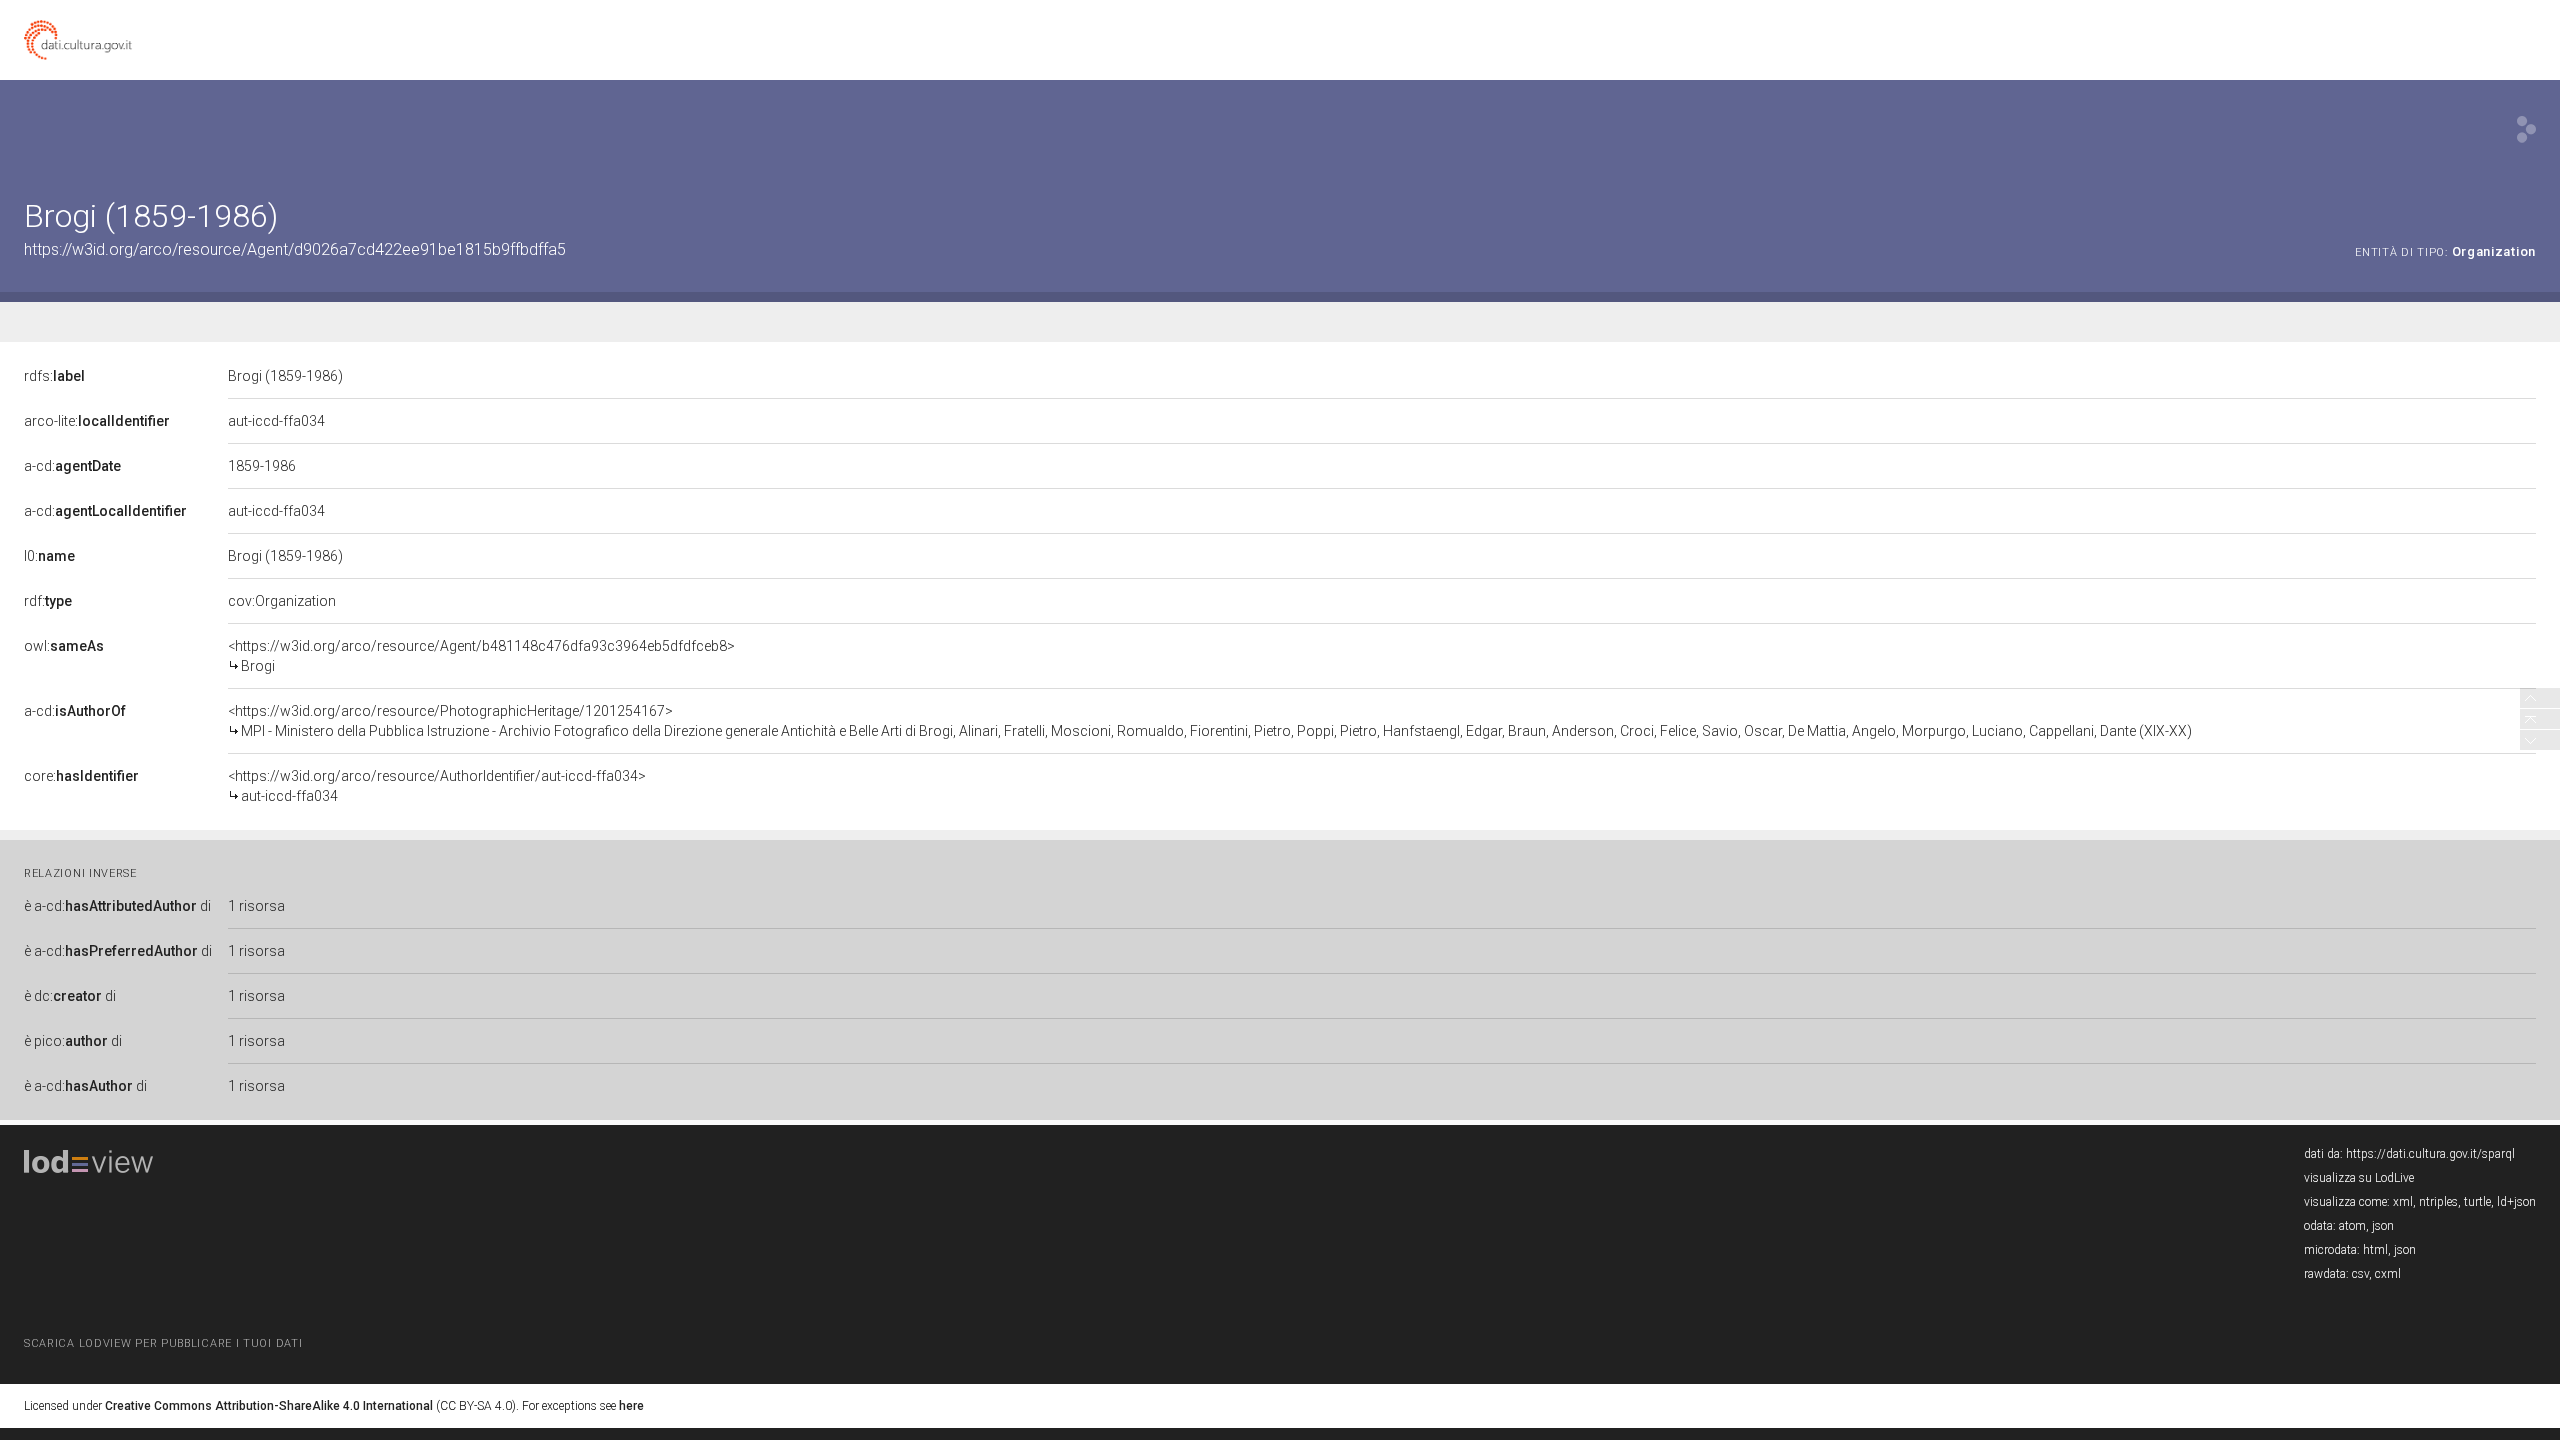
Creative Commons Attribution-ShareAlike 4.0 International (269, 1406)
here (631, 1406)
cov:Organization (282, 601)
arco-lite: (97, 421)
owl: (64, 646)
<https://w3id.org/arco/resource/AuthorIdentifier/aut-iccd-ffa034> (437, 786)
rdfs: (54, 376)
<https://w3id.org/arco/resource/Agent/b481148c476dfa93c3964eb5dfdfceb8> (481, 656)
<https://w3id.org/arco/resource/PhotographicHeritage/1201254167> (1210, 721)
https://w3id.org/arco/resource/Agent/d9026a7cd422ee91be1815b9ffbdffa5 (295, 249)
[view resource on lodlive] (2526, 129)
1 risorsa (256, 906)
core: (81, 776)
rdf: (48, 601)
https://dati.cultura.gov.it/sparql (2430, 1154)
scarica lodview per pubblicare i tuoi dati (163, 1343)
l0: (49, 556)
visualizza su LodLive (2359, 1178)
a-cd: (72, 466)
